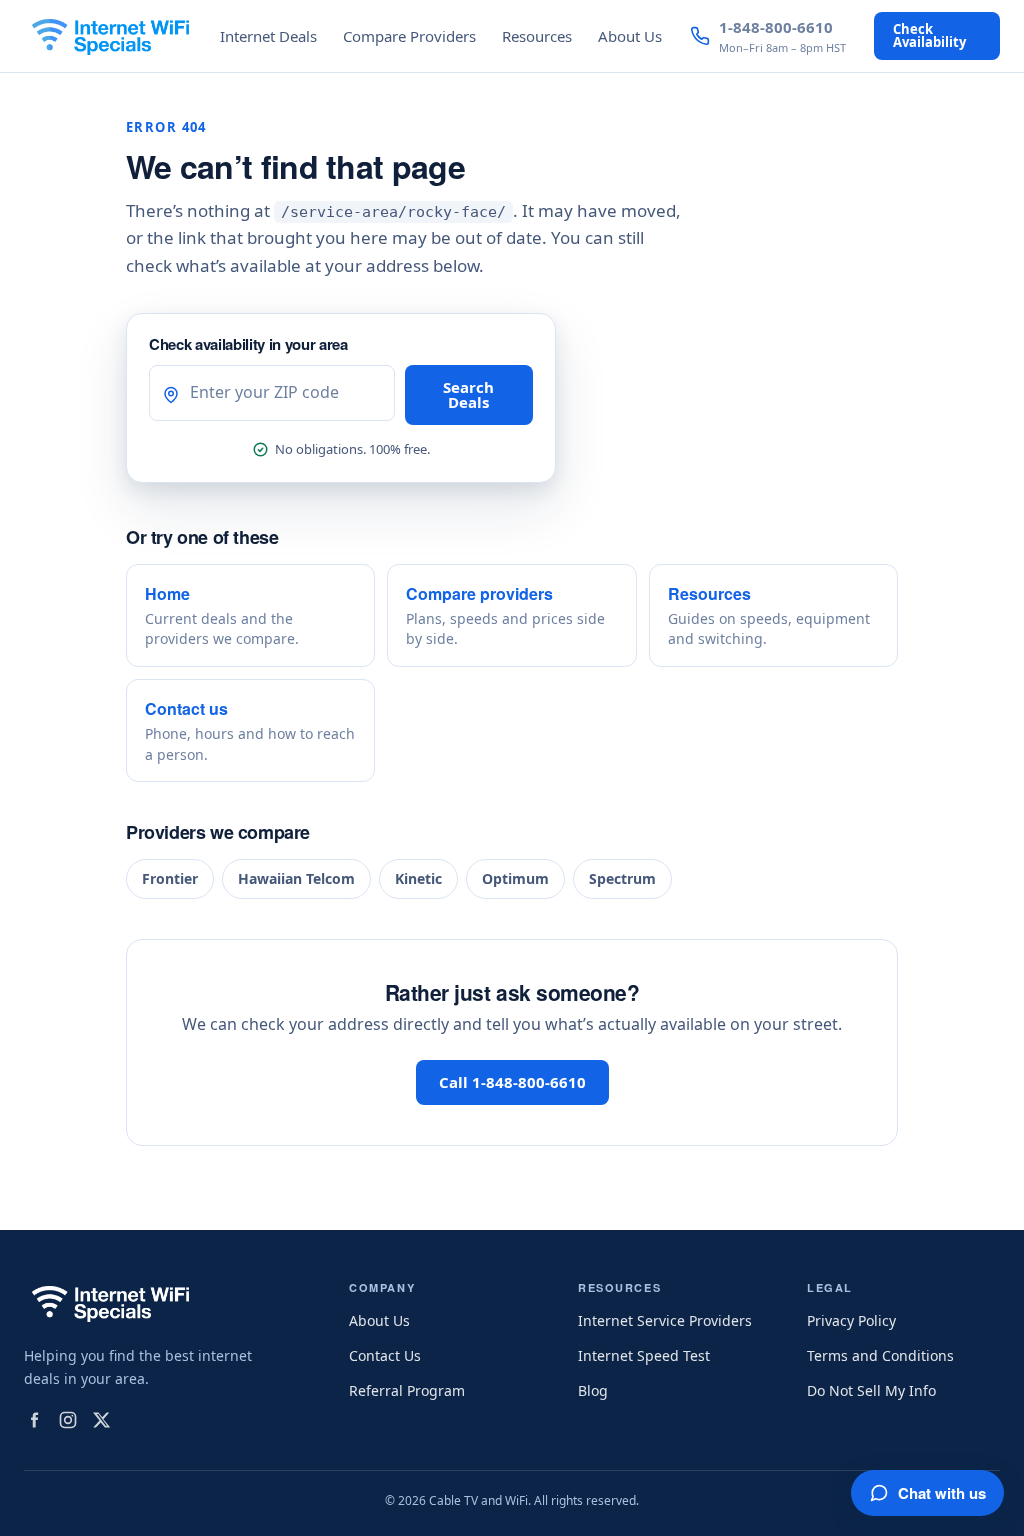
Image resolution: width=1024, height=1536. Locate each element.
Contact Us (385, 1355)
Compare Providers (409, 36)
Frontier (170, 878)
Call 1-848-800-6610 (512, 1082)
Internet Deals (268, 36)
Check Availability (929, 35)
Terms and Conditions (880, 1355)
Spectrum (622, 878)
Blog (593, 1390)
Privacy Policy (851, 1320)
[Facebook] (34, 1420)
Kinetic (418, 878)
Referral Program (407, 1390)
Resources (537, 36)
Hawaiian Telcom (296, 878)
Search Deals (468, 394)
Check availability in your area (248, 344)
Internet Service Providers (665, 1320)
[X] (102, 1420)
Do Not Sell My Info (871, 1390)
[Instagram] (68, 1420)
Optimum (515, 878)
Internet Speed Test (644, 1355)
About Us (630, 36)
